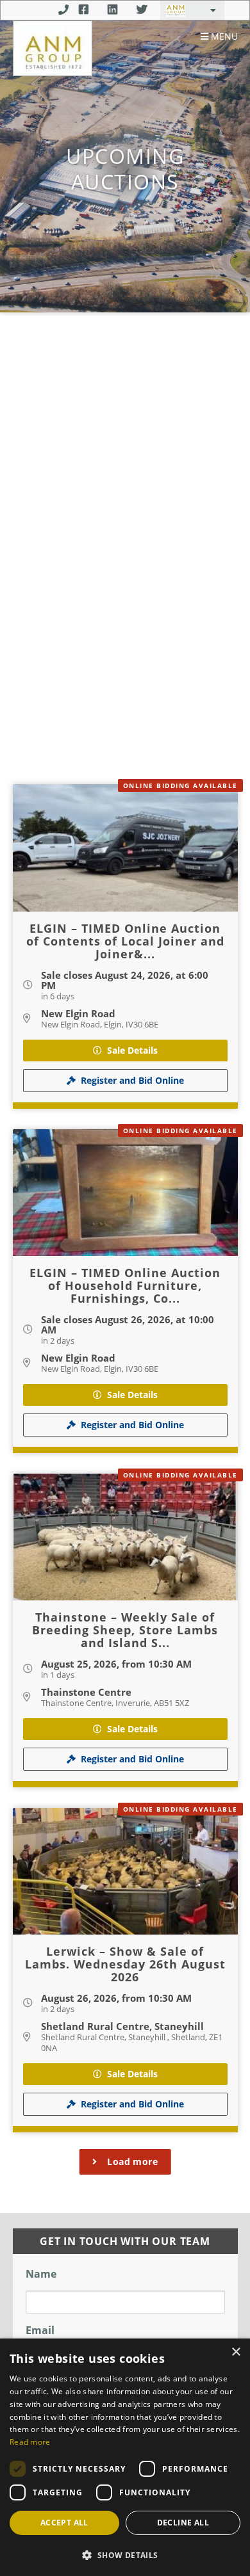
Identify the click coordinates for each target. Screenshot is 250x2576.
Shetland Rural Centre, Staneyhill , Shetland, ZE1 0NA (132, 2042)
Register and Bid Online (132, 1080)
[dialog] (125, 2457)
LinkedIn (113, 10)
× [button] (236, 2352)
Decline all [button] (183, 2523)
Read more (30, 2442)
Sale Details (132, 1050)
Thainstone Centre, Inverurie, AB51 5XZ (115, 1703)
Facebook (84, 10)
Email (40, 2330)
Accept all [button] (64, 2523)
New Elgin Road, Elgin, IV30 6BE (100, 1024)
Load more (132, 2161)
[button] (125, 2555)
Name (41, 2274)
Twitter (142, 10)
